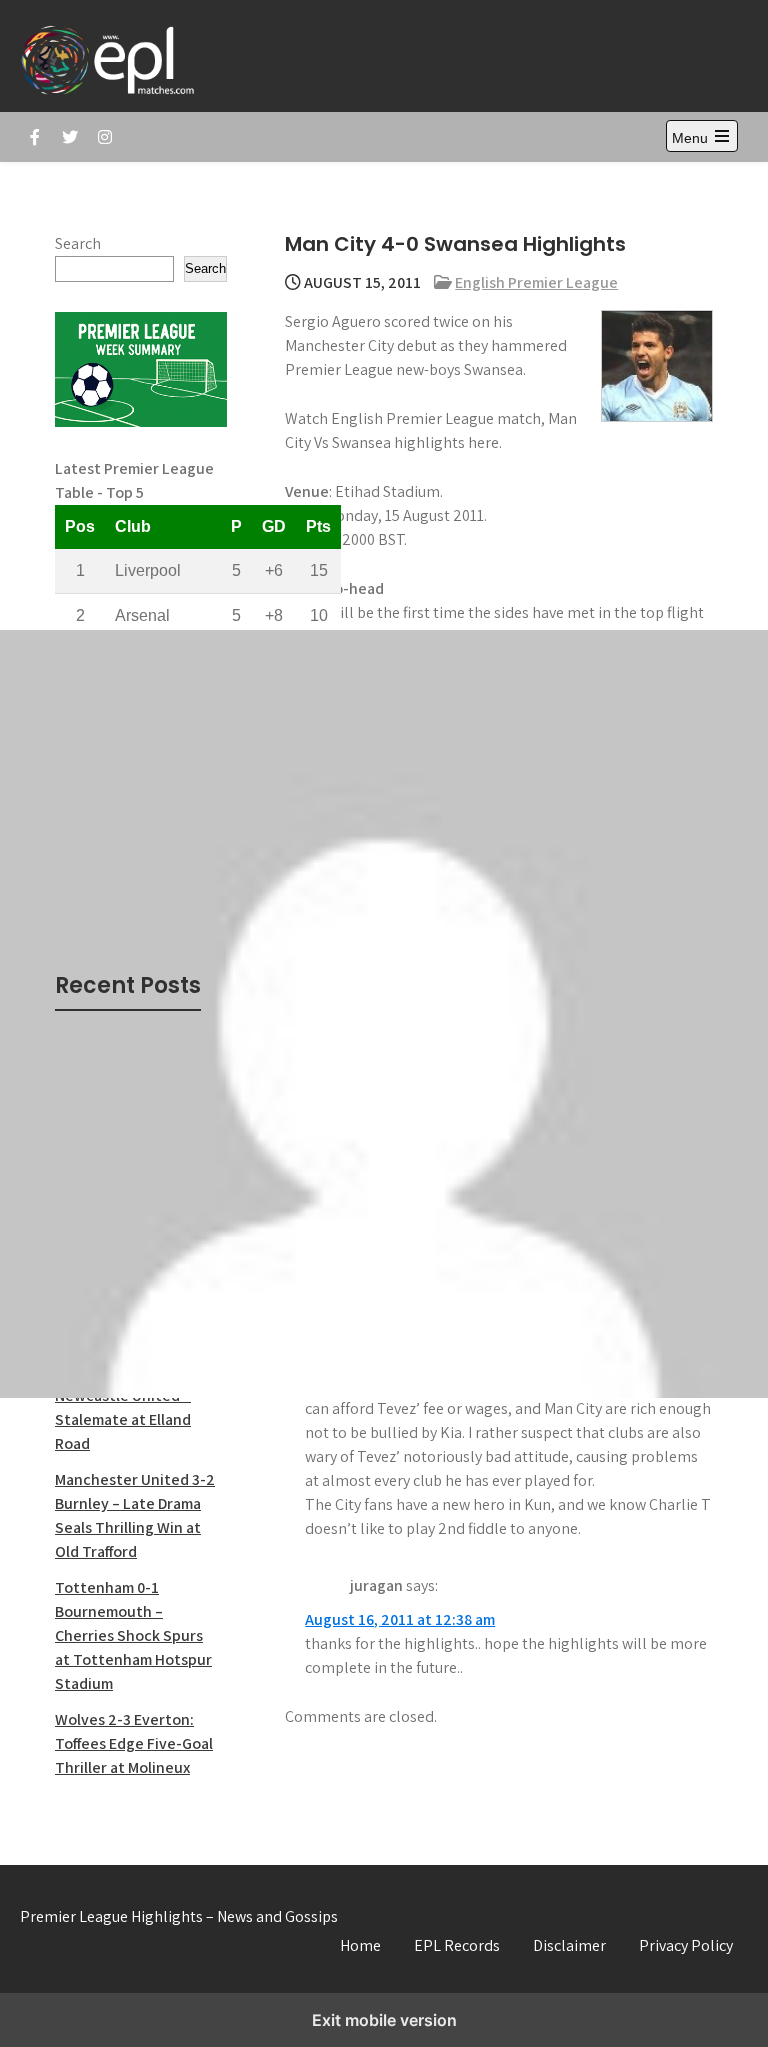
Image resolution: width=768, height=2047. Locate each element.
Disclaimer (569, 1945)
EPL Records (457, 1945)
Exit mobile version (384, 2020)
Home (360, 1945)
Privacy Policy (686, 1945)
